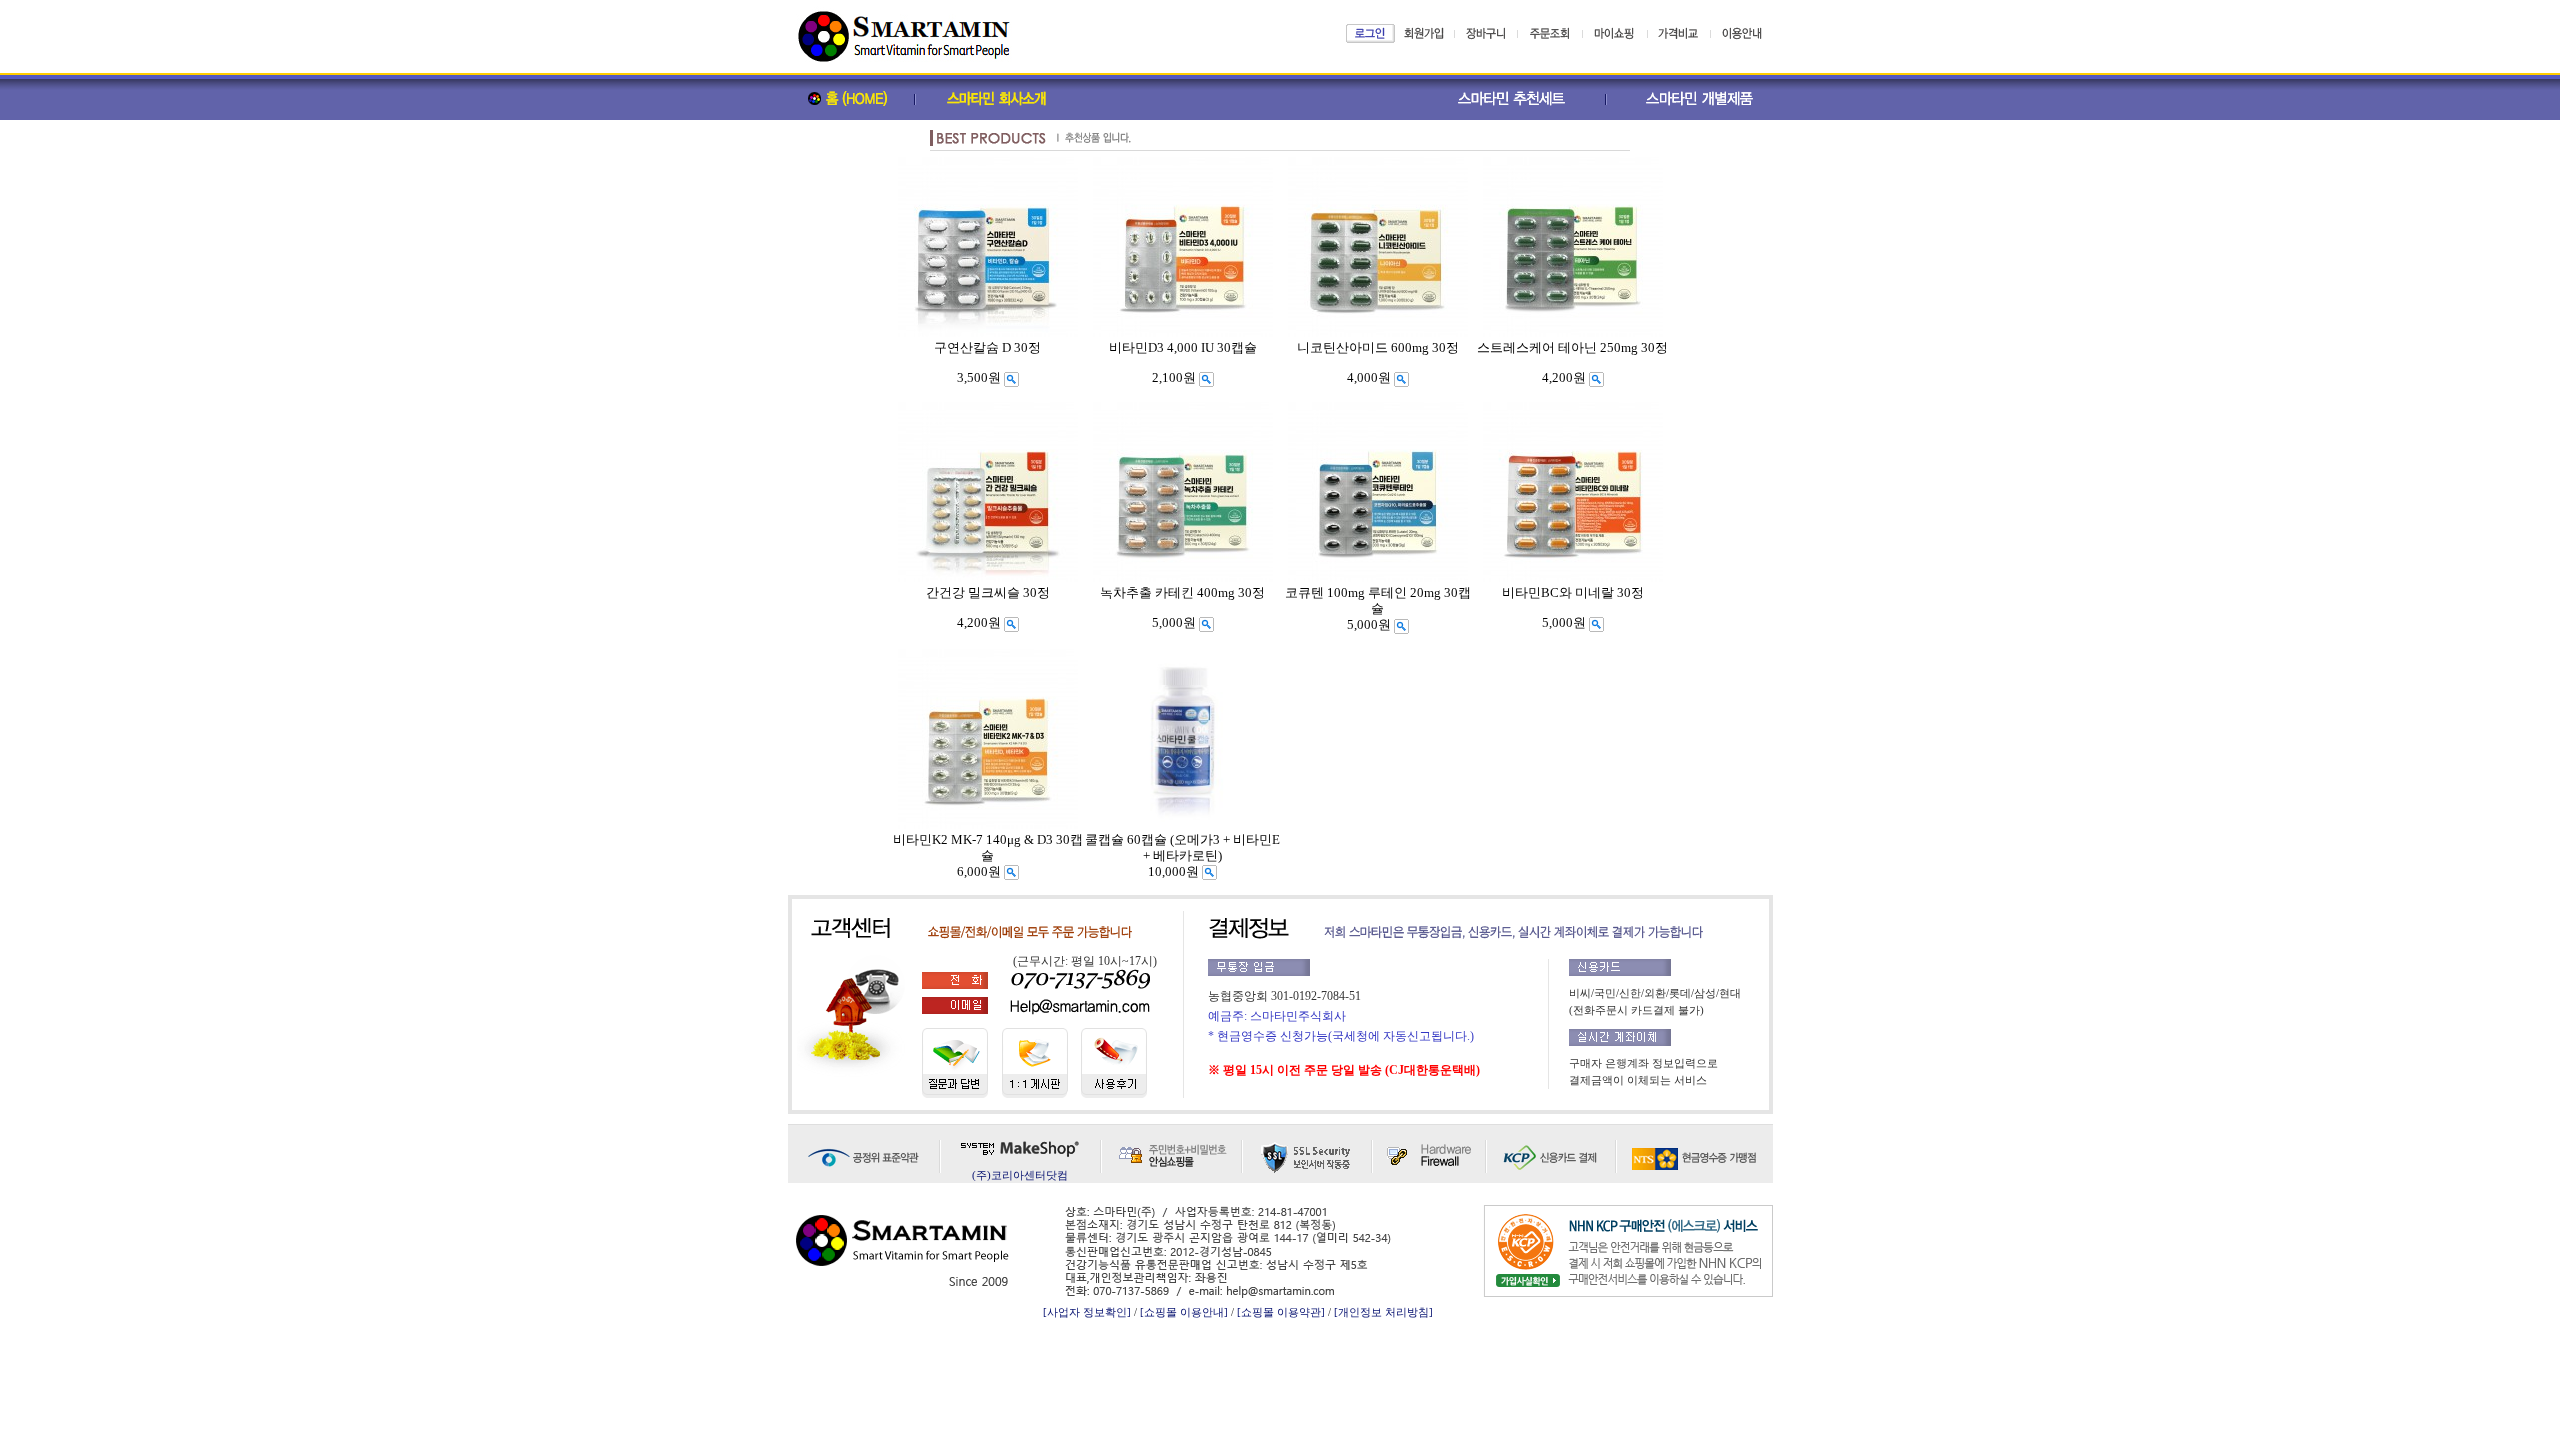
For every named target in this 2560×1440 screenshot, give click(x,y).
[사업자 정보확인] (1087, 1312)
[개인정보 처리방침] (1383, 1312)
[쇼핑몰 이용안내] (1184, 1312)
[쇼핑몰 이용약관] (1281, 1312)
